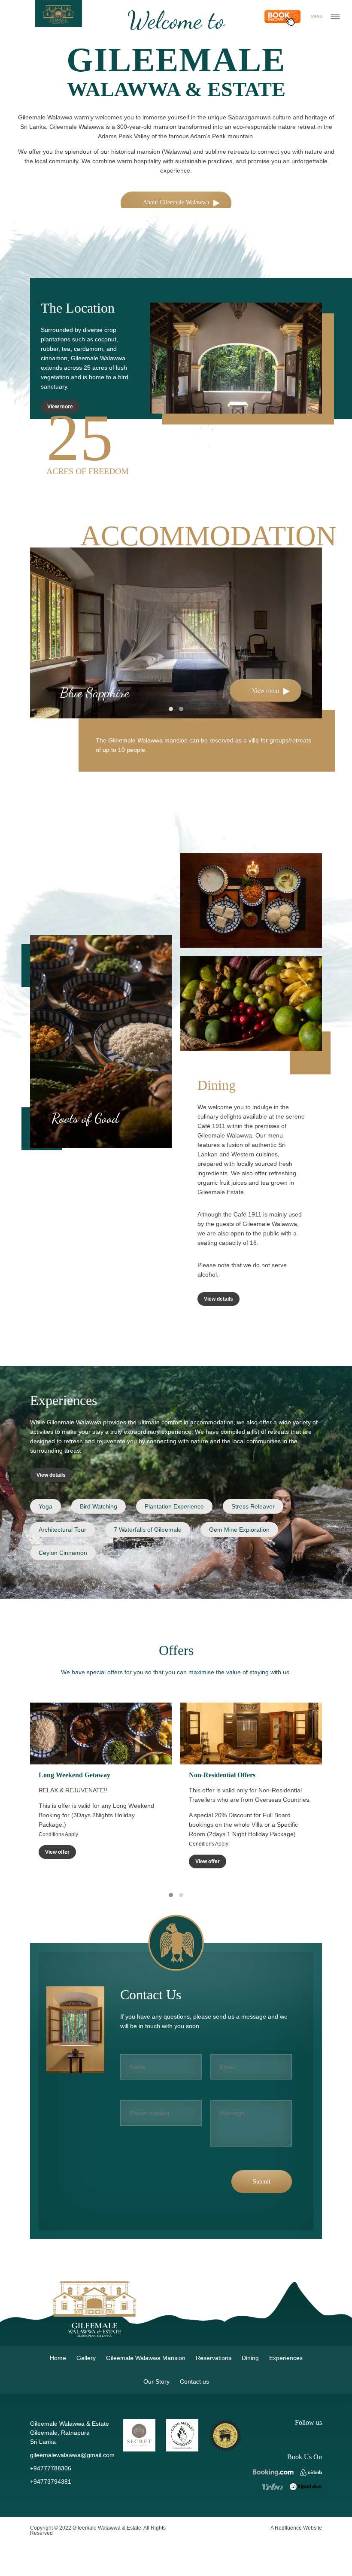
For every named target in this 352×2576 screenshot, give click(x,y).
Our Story (156, 2381)
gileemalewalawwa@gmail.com (72, 2455)
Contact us (194, 2381)
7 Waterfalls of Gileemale (148, 1530)
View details (218, 1299)
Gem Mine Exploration (239, 1530)
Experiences (286, 2358)
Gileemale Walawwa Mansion (146, 2358)
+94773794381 (51, 2482)
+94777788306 (51, 2468)
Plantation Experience (174, 1506)
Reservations (214, 2358)
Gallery (86, 2358)
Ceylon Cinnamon (63, 1553)
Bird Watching (99, 1506)
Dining (250, 2358)
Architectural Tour (62, 1530)
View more (60, 407)
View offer (57, 1861)
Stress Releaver (253, 1506)
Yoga (46, 1506)
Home (58, 2358)
